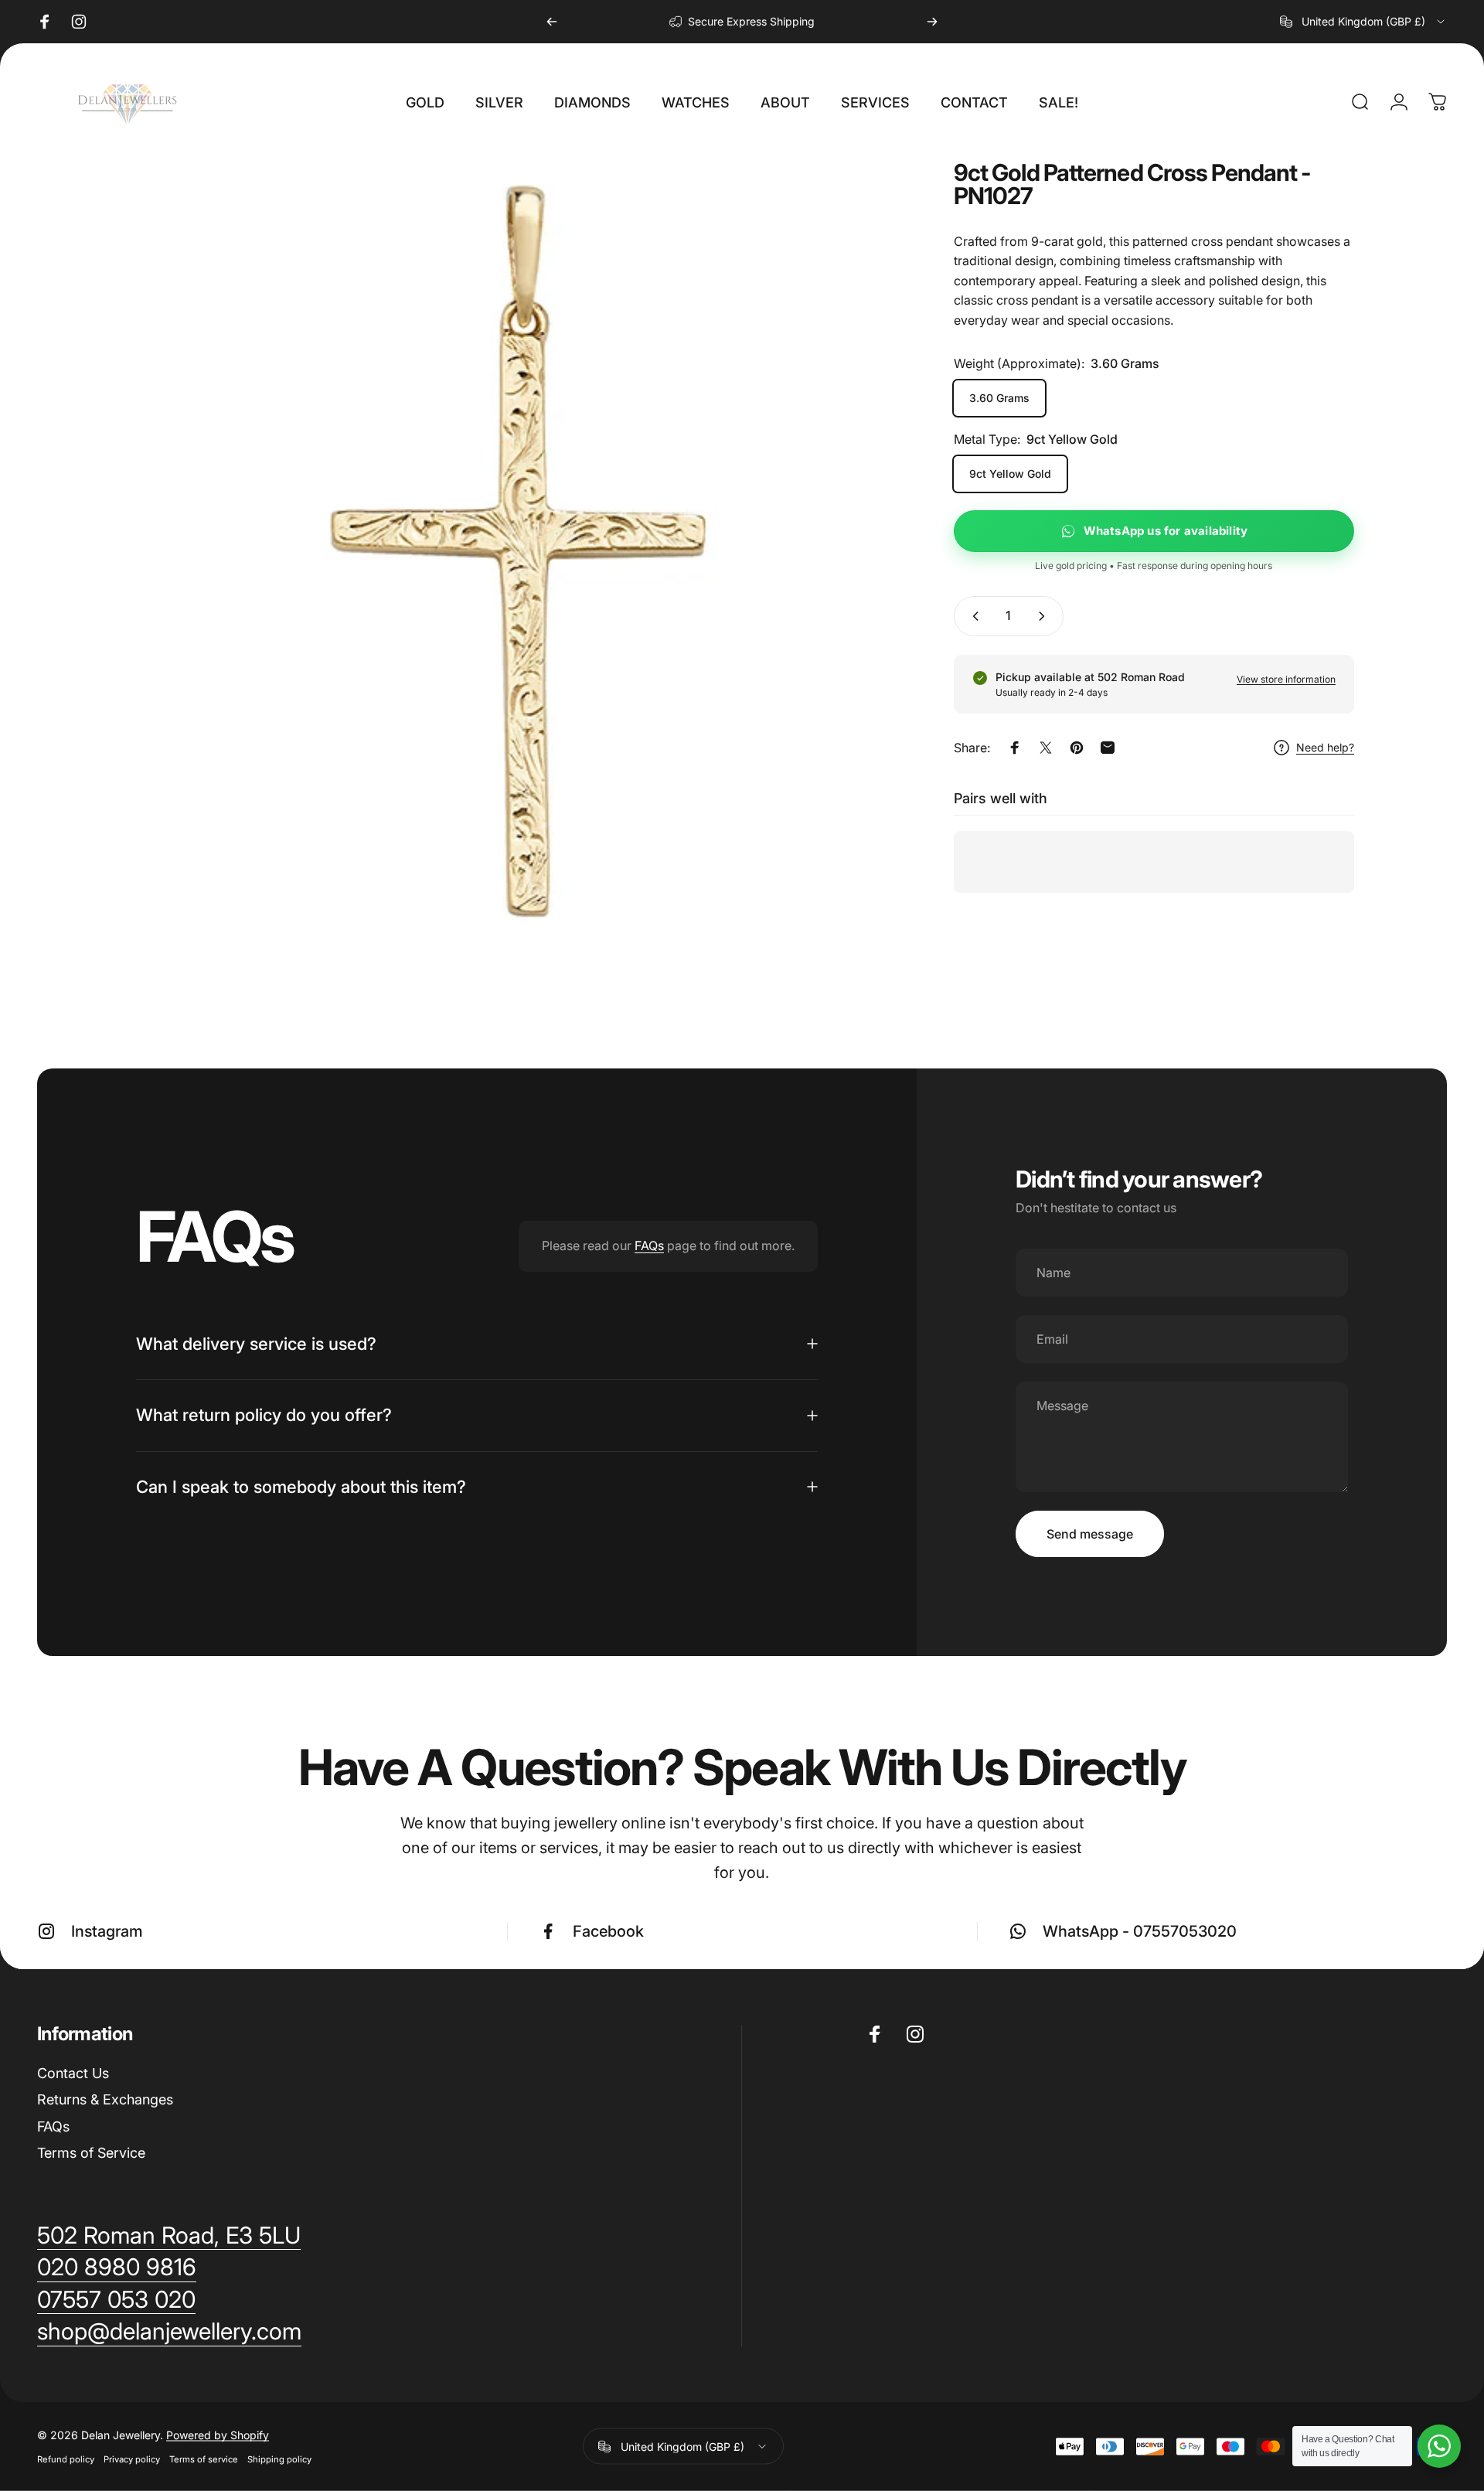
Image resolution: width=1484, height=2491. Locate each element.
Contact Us (73, 2073)
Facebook (608, 1931)
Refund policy (66, 2459)
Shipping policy (279, 2459)
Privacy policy (132, 2459)
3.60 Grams (999, 398)
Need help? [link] (1325, 748)
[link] (169, 2332)
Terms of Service (91, 2153)
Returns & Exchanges (105, 2099)
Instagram (107, 1931)
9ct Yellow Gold (1010, 474)
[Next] (932, 22)
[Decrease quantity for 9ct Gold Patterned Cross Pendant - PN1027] (972, 616)
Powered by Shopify (218, 2435)
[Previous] (552, 22)
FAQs (649, 1245)
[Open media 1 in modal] (519, 550)
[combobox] (1363, 22)
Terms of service (204, 2459)
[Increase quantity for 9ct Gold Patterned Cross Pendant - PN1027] (1045, 616)
